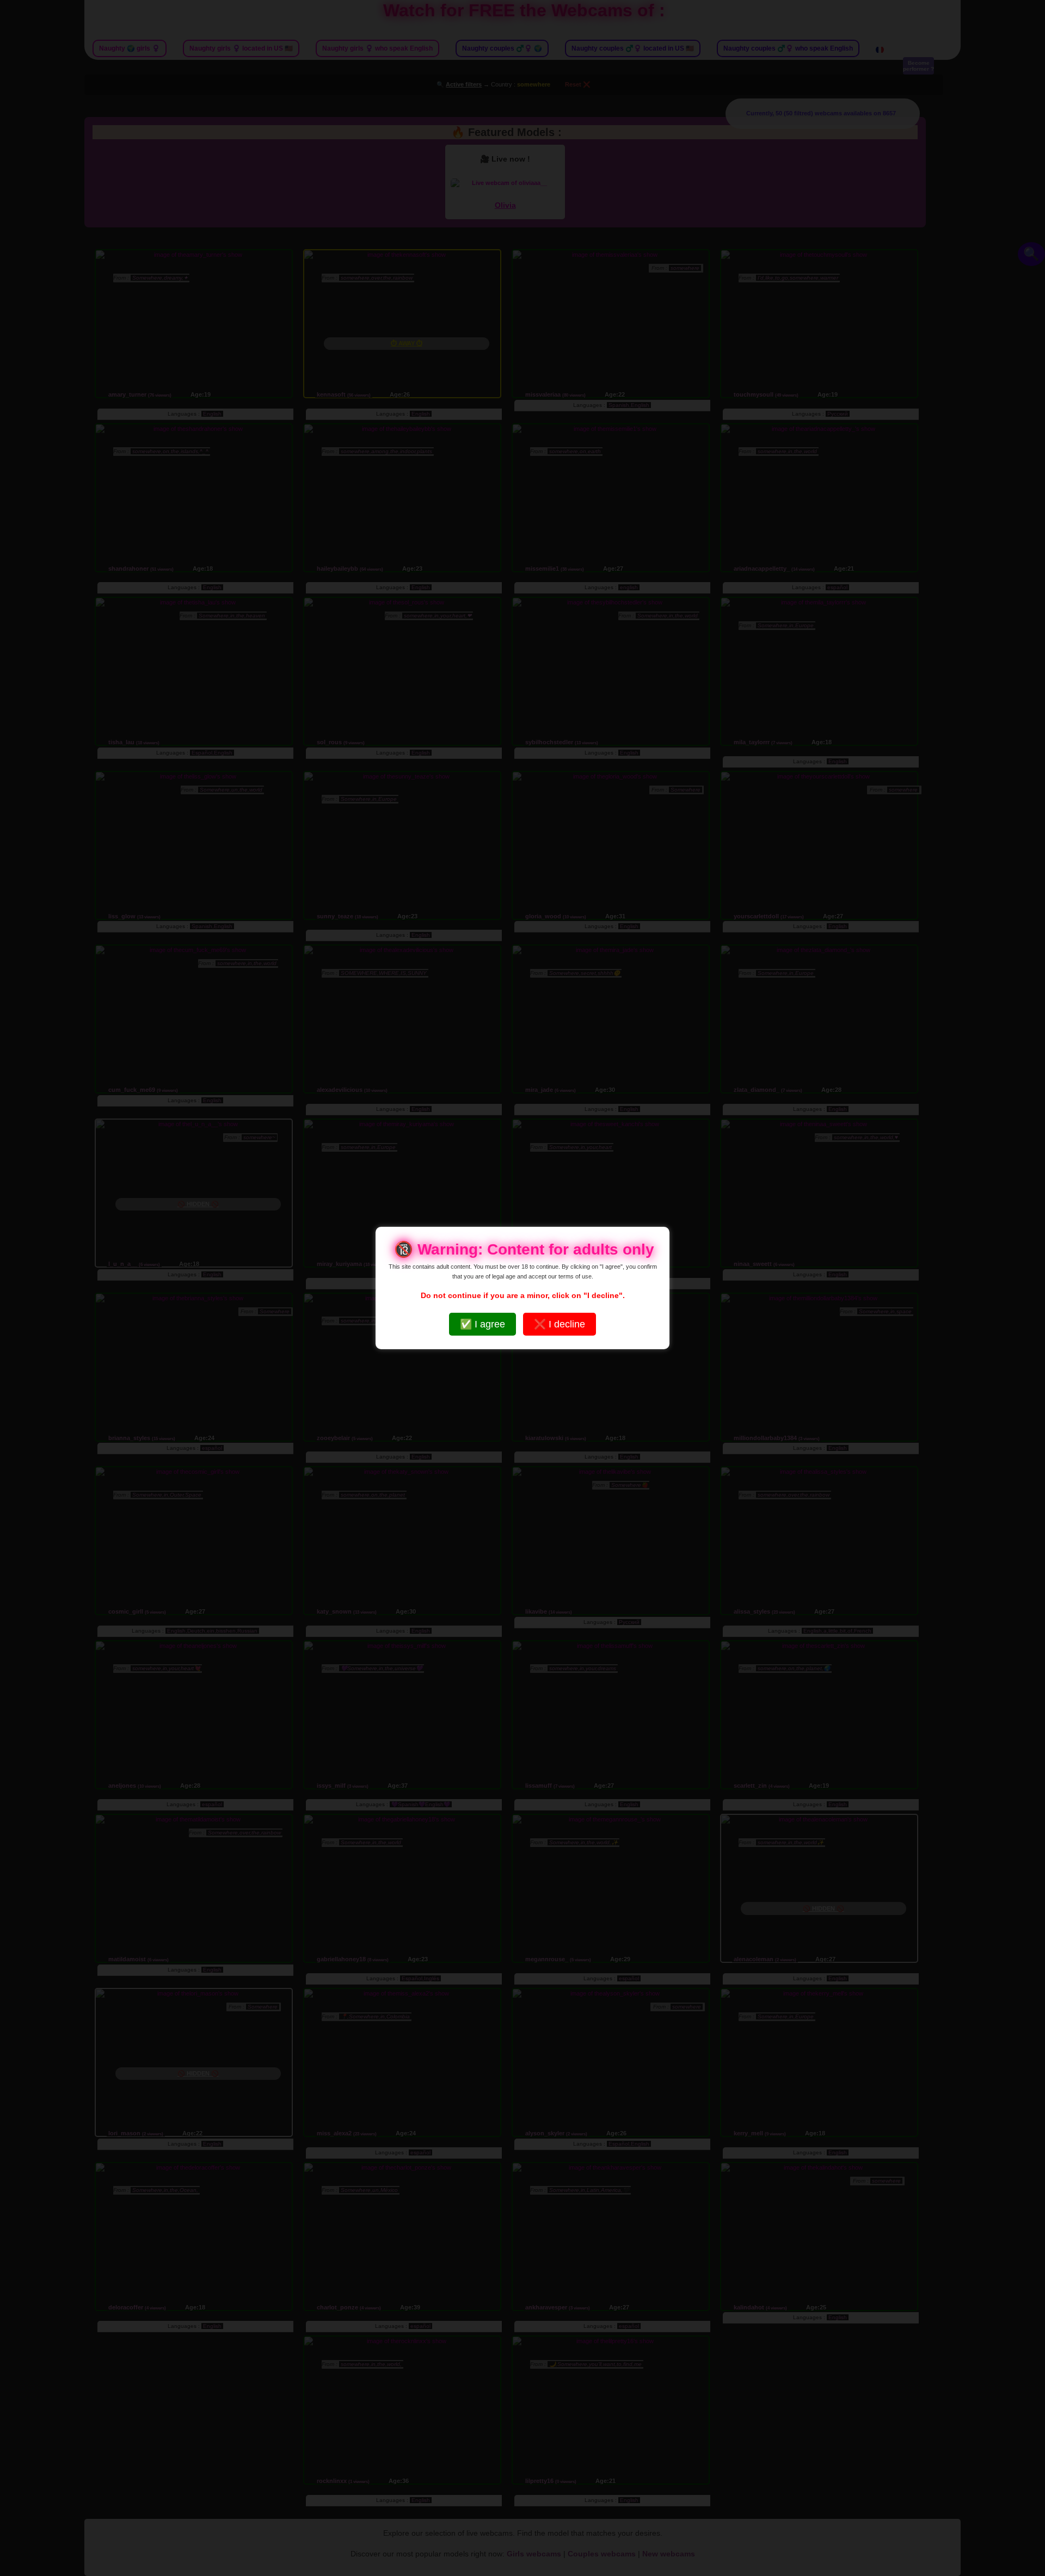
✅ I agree (482, 1324)
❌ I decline (560, 1324)
